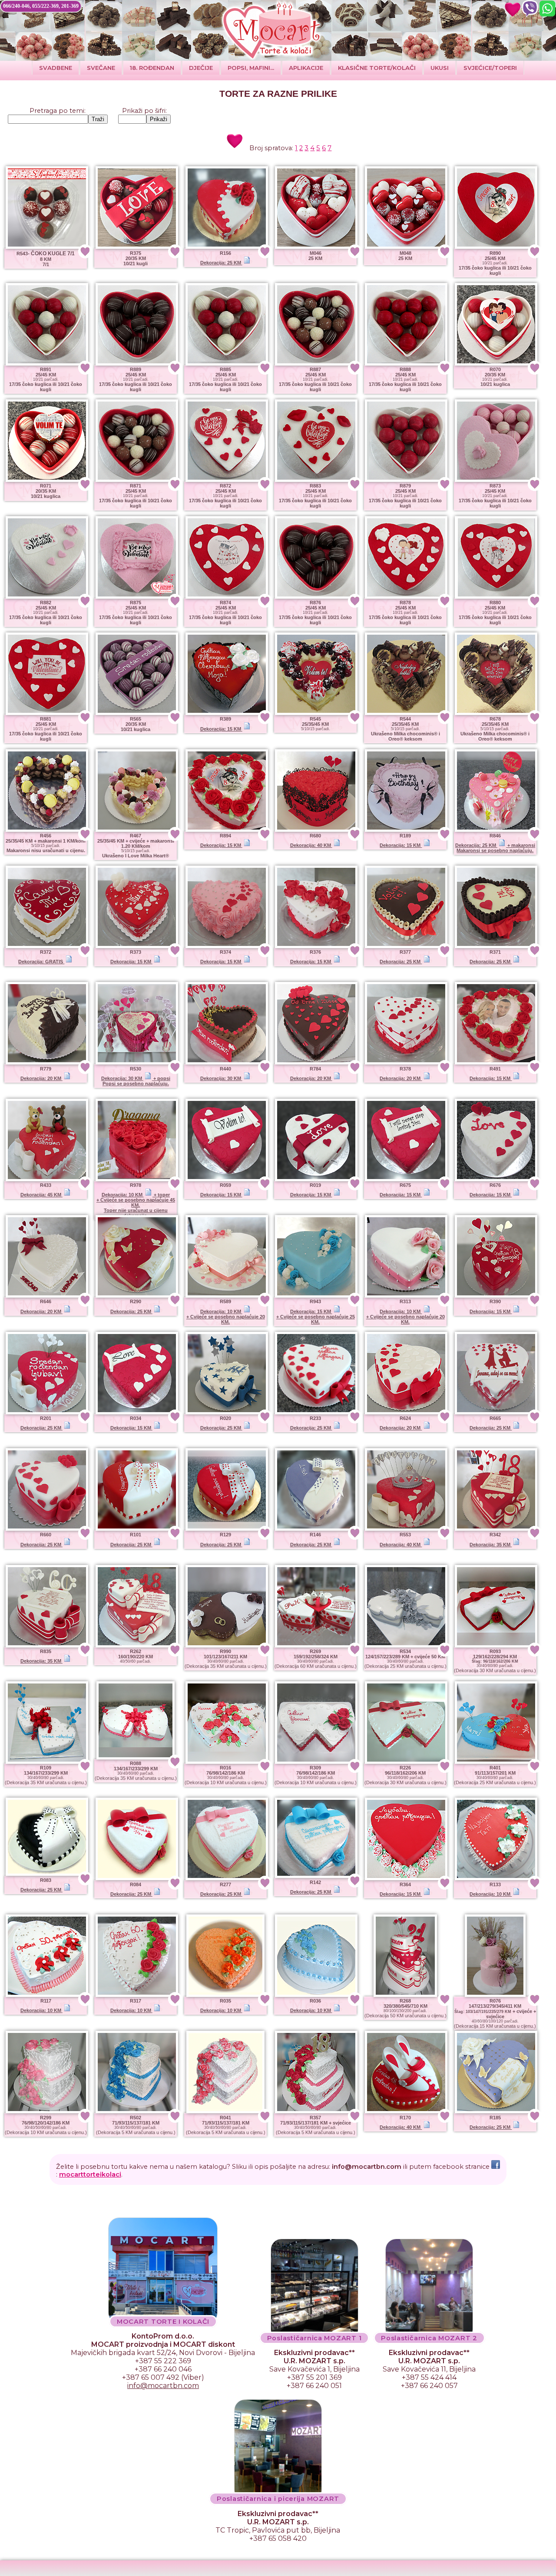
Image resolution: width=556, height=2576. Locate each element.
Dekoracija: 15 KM (221, 729)
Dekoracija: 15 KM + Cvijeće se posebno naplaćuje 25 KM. (316, 1317)
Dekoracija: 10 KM (491, 1894)
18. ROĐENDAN (152, 68)
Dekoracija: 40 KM (311, 845)
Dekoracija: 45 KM (41, 1195)
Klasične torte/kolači (377, 68)
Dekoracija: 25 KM (221, 263)
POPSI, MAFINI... (251, 68)
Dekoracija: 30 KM (221, 1078)
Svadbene (56, 68)
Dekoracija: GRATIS (41, 962)
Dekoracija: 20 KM (41, 1078)
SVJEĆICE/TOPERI (490, 68)
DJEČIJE (201, 68)
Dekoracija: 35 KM (491, 1545)
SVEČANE (101, 68)
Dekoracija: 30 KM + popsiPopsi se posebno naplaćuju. (136, 1081)
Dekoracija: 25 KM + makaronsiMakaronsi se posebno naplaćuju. (495, 848)
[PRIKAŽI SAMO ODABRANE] (513, 9)
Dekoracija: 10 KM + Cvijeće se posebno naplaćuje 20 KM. (226, 1317)
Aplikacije (306, 68)
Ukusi (440, 68)
